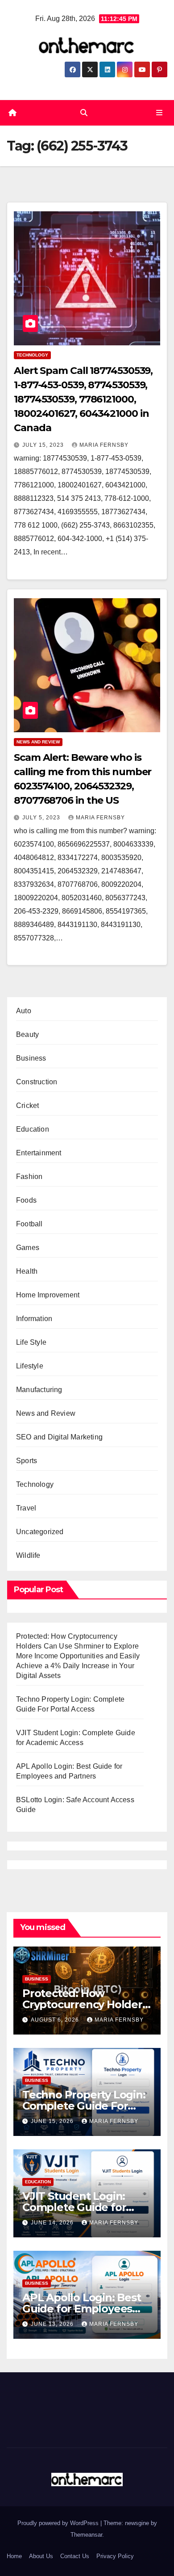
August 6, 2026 (56, 2020)
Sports (27, 1461)
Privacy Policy (115, 2556)
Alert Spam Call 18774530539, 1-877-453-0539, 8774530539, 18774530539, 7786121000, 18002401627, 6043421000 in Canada (83, 399)
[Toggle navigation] (159, 113)
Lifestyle (30, 1366)
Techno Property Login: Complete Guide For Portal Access (84, 2106)
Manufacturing (39, 1390)
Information (34, 1319)
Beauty (27, 1034)
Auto (24, 1011)
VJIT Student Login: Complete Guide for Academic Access (74, 2207)
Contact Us (75, 2556)
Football (29, 1224)
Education (33, 1129)
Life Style (31, 1342)
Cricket (27, 1105)
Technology (32, 355)
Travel (26, 1508)
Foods (26, 1200)
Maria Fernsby (104, 445)
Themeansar (86, 2535)
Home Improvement (48, 1295)
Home (14, 2556)
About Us (41, 2556)
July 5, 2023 (42, 818)
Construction (37, 1082)
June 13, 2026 (53, 2324)
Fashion (29, 1177)
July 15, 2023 (44, 445)
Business (31, 1058)
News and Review (38, 742)
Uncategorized (40, 1532)
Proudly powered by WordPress (59, 2523)
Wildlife (28, 1555)
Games (28, 1248)
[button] (84, 113)
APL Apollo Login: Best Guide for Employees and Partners (82, 2309)
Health (27, 1271)
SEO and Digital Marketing (59, 1437)
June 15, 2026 (53, 2121)
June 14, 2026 (53, 2223)
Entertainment (39, 1153)
